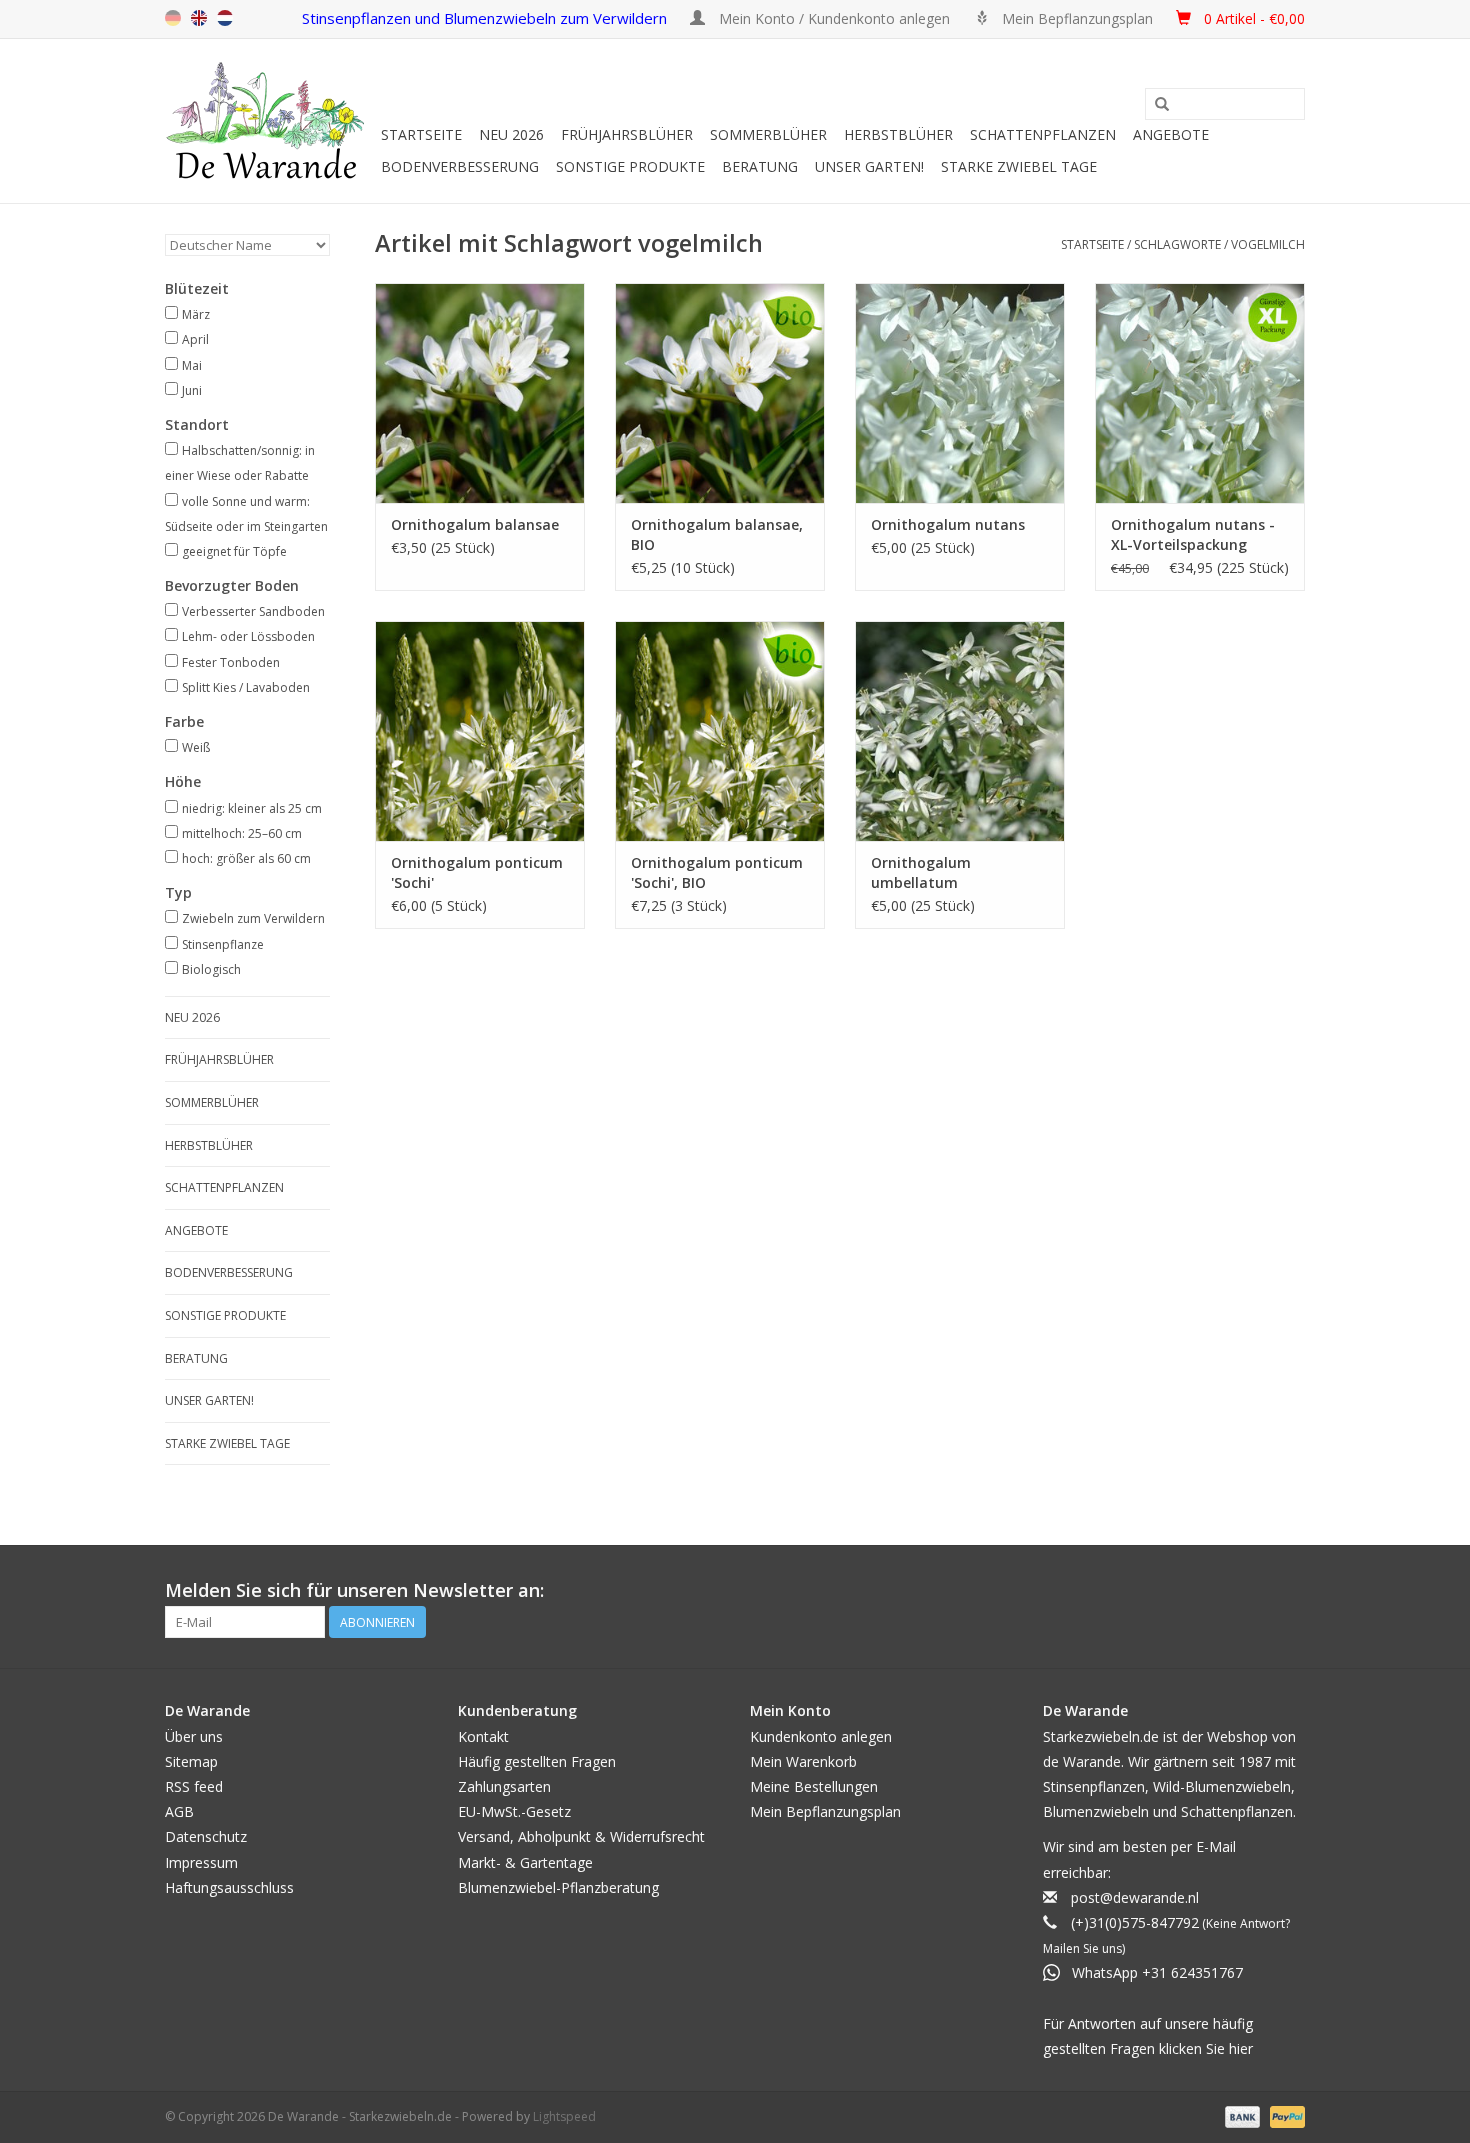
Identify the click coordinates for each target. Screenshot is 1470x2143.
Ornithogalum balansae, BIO (717, 534)
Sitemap (191, 1761)
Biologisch (211, 969)
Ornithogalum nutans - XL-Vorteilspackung (1193, 534)
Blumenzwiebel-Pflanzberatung (558, 1887)
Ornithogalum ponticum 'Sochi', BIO (717, 872)
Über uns (194, 1736)
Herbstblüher (898, 134)
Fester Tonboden (231, 662)
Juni (192, 390)
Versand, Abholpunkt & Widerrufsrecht (581, 1836)
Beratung (760, 166)
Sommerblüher (768, 134)
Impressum (201, 1862)
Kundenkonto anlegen (821, 1736)
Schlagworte (1177, 244)
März (196, 314)
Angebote (1171, 134)
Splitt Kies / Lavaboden (246, 687)
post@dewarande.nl (1135, 1897)
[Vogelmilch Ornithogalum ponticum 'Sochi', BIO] (720, 731)
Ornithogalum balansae (475, 524)
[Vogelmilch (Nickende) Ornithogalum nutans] (960, 393)
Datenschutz (206, 1836)
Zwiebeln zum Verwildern (253, 918)
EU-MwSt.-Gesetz (514, 1811)
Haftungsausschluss (229, 1887)
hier (1241, 2048)
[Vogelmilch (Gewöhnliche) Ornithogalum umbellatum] (960, 731)
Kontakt (483, 1736)
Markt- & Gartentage (525, 1862)
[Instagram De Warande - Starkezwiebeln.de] (1289, 1591)
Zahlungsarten (504, 1786)
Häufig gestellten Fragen (537, 1761)
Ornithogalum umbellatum (921, 872)
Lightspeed (564, 2116)
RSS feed (194, 1786)
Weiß (196, 747)
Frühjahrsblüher (627, 134)
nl (225, 18)
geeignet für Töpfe (234, 551)
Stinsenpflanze (223, 944)
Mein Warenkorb (803, 1761)
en (199, 18)
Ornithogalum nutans (948, 524)
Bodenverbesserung (460, 166)
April (195, 339)
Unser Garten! (869, 166)
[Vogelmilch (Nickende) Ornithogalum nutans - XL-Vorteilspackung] (1200, 393)
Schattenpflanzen (1043, 134)
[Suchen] (1162, 105)
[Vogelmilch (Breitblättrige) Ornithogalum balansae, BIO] (720, 393)
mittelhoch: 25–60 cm (242, 833)
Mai (192, 365)
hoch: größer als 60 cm (246, 858)
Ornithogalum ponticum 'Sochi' (477, 872)
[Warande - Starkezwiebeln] (270, 121)
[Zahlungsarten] (1240, 2115)
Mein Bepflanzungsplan (825, 1811)
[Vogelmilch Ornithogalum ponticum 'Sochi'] (480, 731)
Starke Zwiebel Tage (1019, 166)
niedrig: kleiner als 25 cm (252, 808)
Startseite (421, 134)
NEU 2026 (511, 134)
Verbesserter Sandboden (253, 611)
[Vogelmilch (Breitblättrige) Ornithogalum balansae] (480, 393)
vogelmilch (1268, 244)
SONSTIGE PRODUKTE (630, 166)
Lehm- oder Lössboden (248, 636)
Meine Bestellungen (814, 1786)
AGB (179, 1811)
